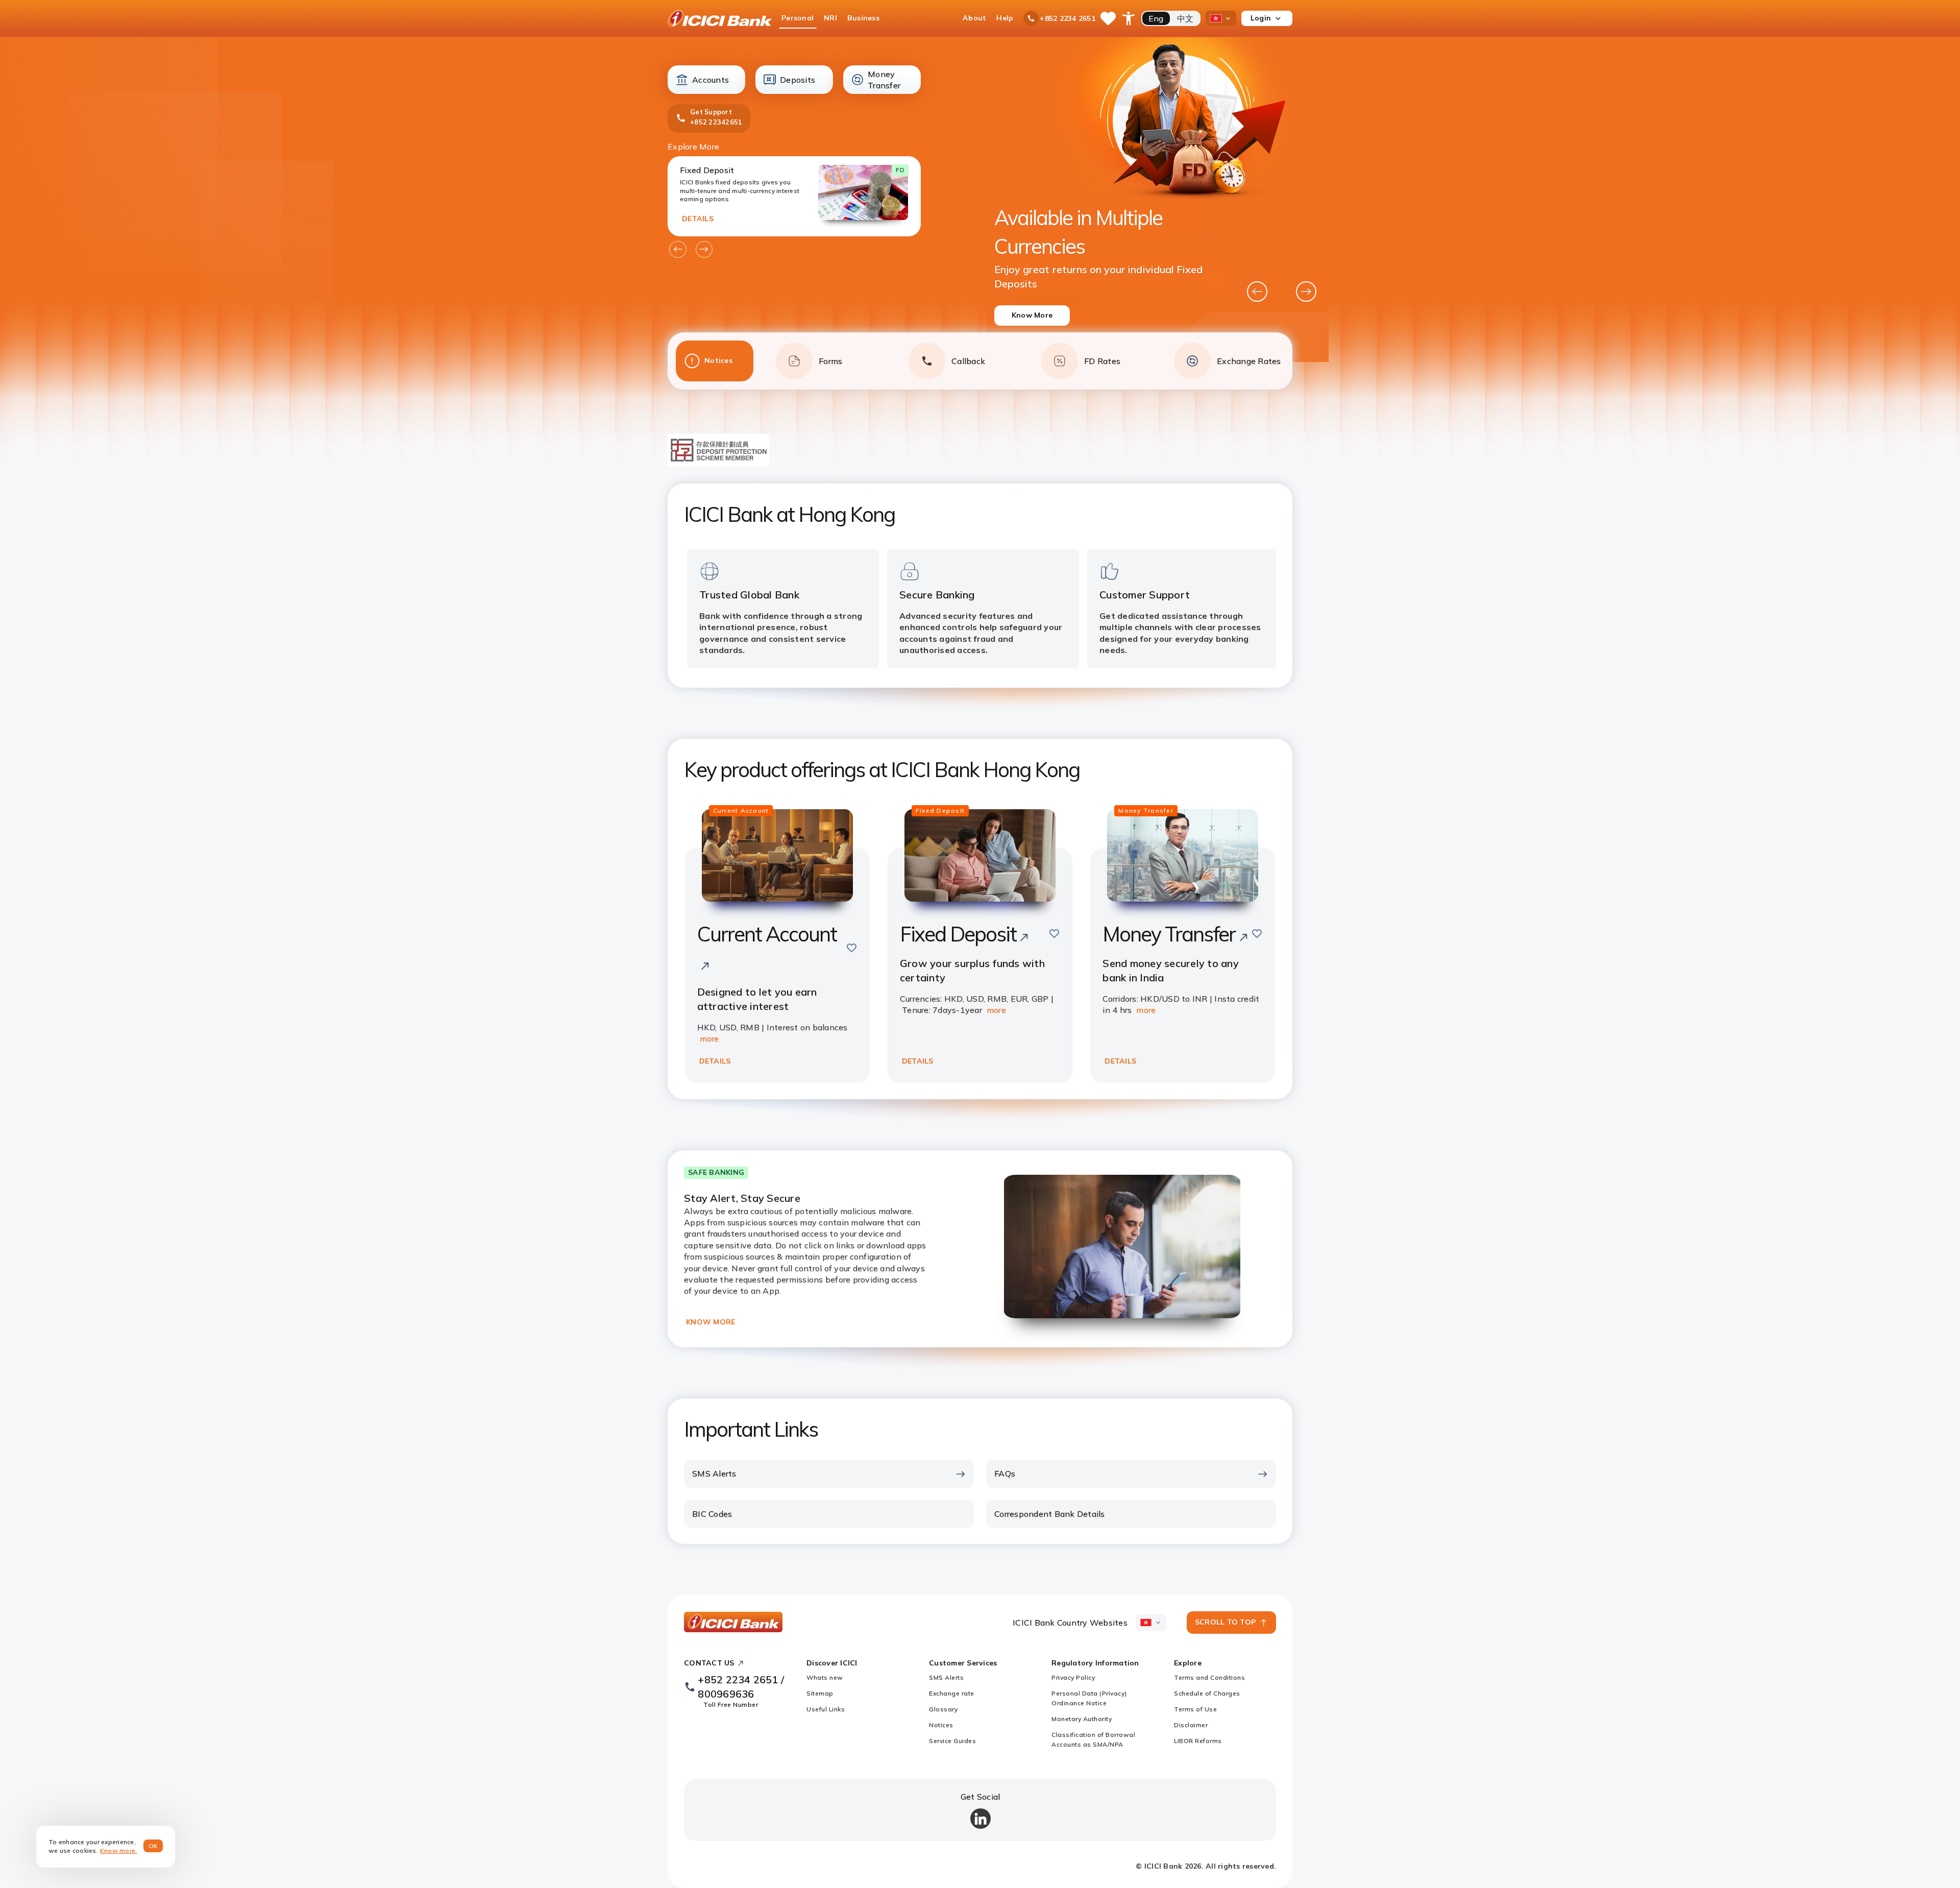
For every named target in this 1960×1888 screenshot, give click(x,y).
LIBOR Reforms (1198, 1741)
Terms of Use (1195, 1709)
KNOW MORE (710, 1322)
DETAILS (698, 219)
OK (153, 1846)
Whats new (825, 1677)
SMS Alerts (946, 1677)
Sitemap (820, 1693)
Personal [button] (798, 18)
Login (1261, 18)
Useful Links (826, 1709)
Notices (941, 1725)
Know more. (119, 1850)
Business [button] (863, 18)
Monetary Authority (1082, 1719)
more (709, 1038)
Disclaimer (1191, 1725)
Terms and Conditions (1209, 1677)
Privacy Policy (1073, 1677)
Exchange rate (952, 1693)
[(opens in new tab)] (719, 463)
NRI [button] (830, 18)
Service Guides (952, 1741)
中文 (1185, 18)
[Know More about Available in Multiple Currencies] (1158, 200)
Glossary (943, 1709)
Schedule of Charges (1207, 1693)
